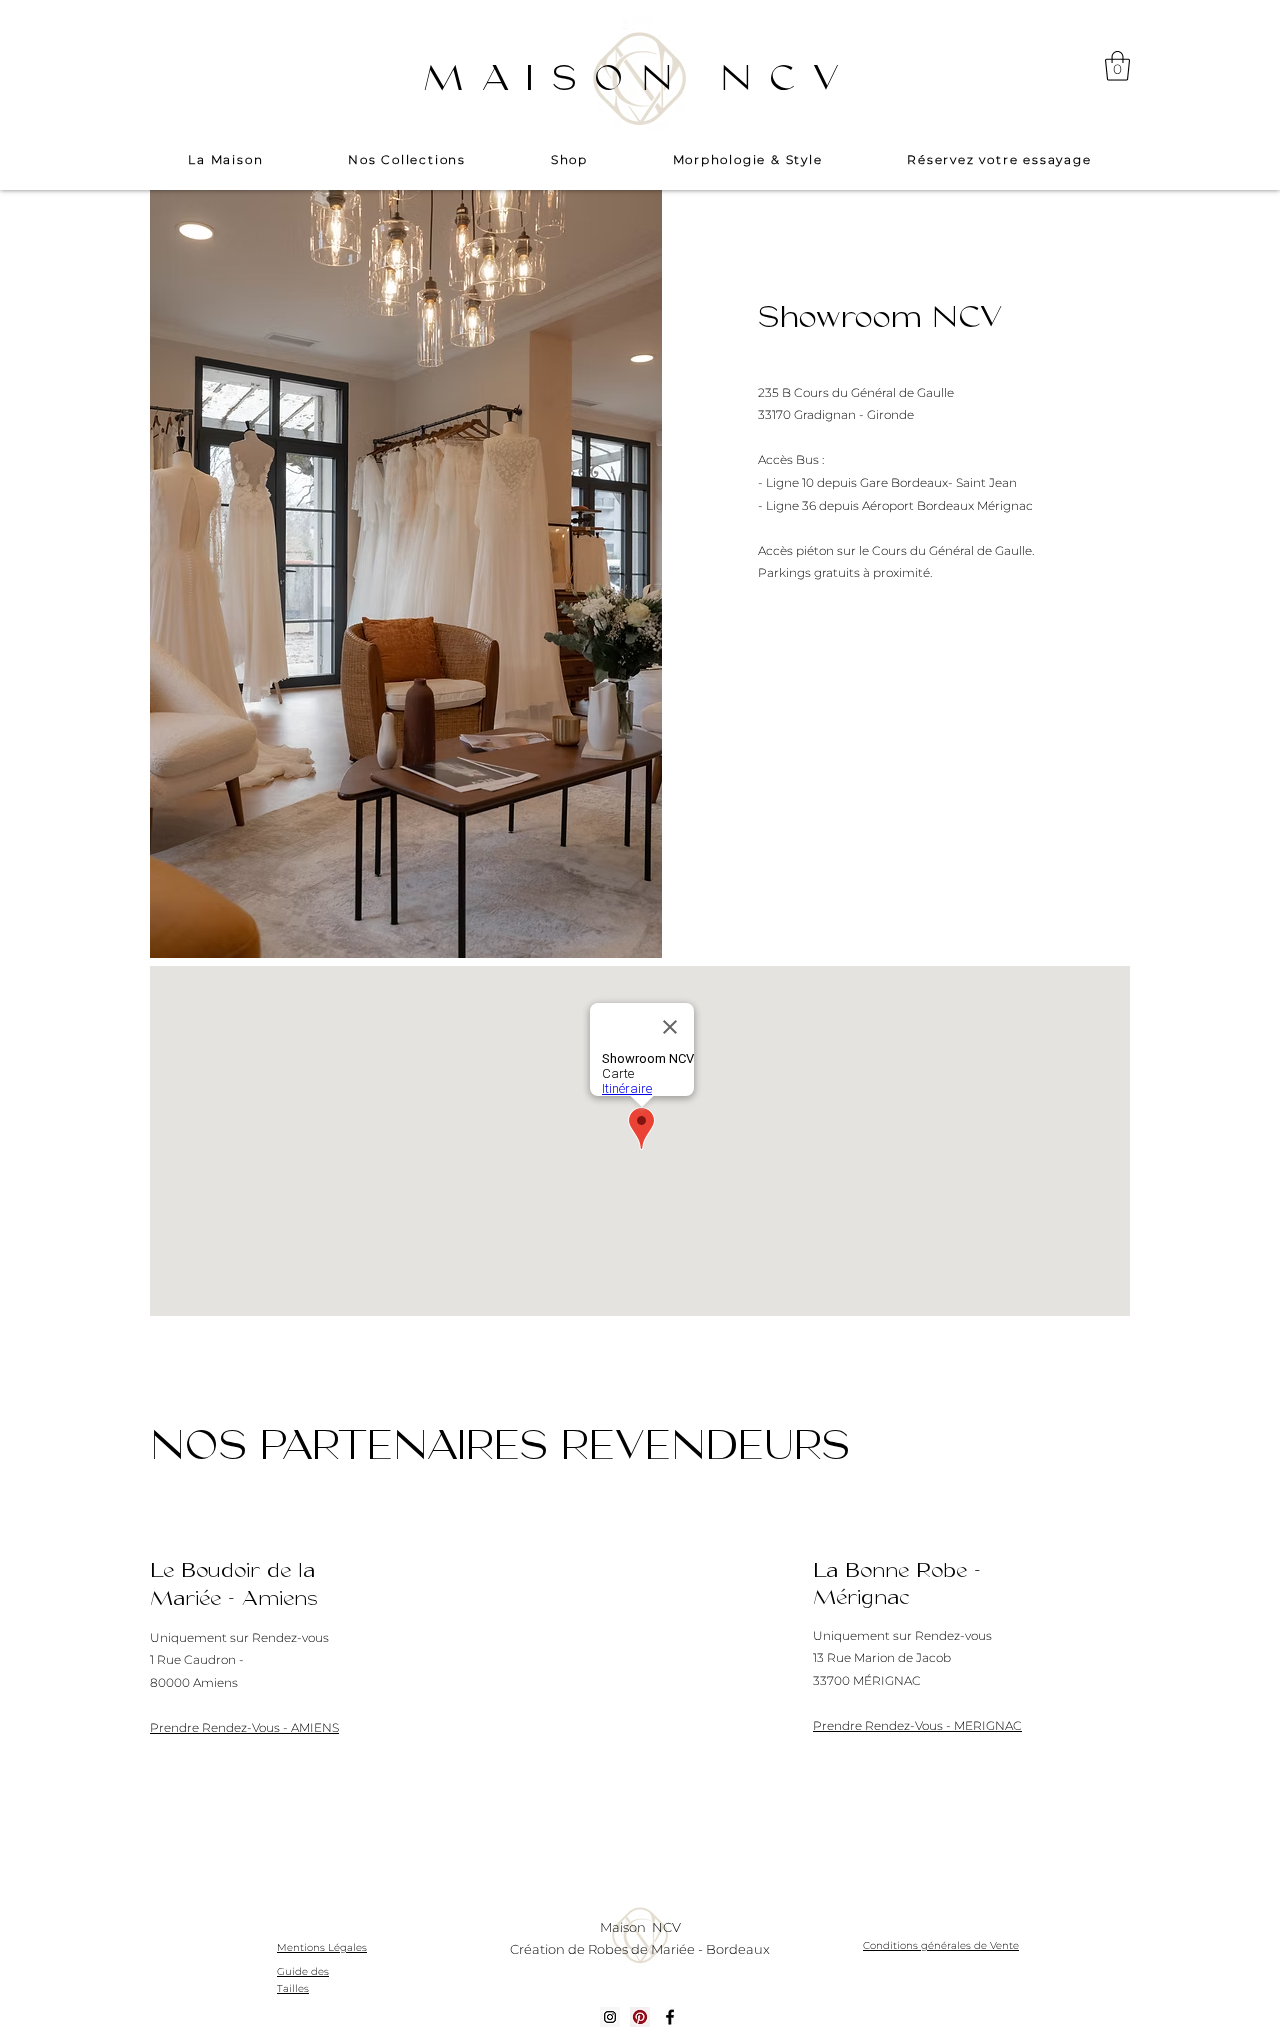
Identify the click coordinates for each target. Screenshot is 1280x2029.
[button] (1117, 66)
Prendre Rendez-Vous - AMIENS (244, 1727)
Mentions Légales (322, 1947)
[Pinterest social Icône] (640, 2017)
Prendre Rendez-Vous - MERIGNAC (917, 1725)
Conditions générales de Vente (941, 1945)
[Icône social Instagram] (610, 2017)
